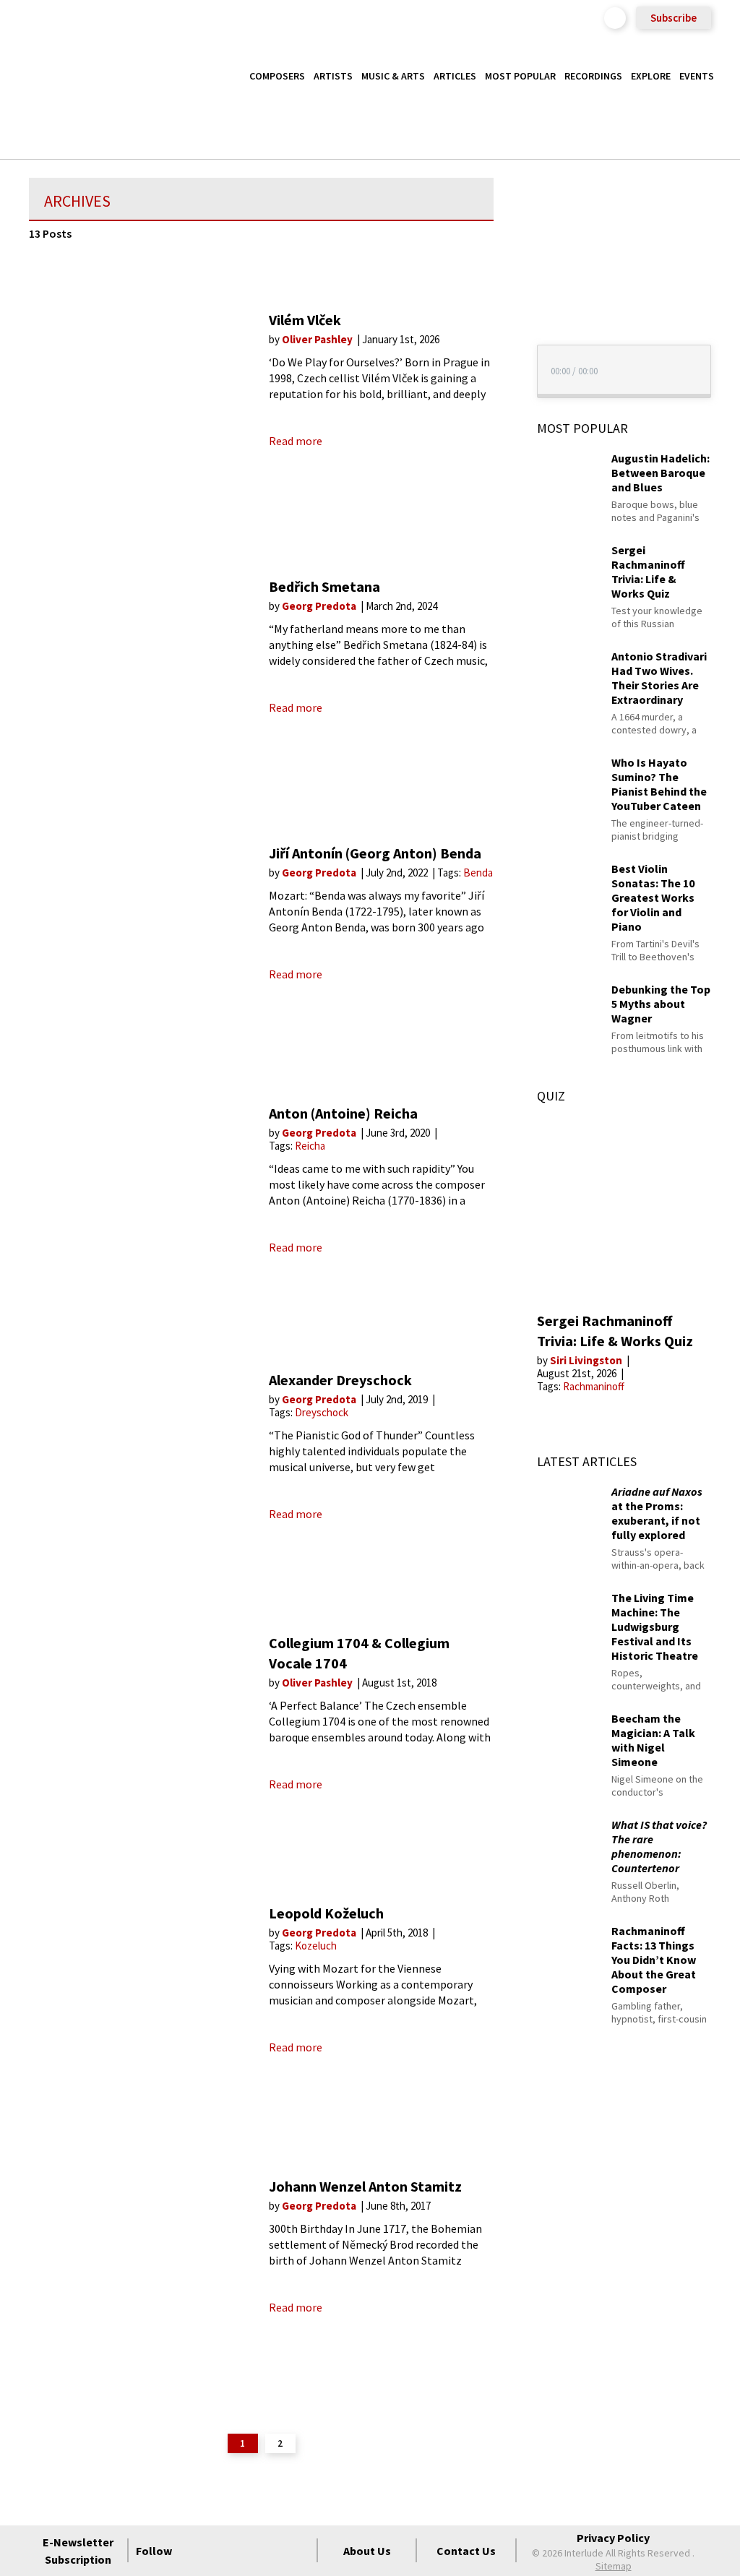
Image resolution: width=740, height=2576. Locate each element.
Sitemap (614, 2566)
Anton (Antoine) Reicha (343, 1113)
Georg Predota (320, 606)
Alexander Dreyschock (340, 1380)
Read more (296, 441)
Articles (455, 76)
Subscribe (674, 18)
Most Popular (520, 76)
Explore (651, 76)
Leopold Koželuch (326, 1913)
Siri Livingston (587, 1360)
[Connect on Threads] (298, 2551)
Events (697, 76)
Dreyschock (322, 1412)
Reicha (310, 1146)
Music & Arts (393, 76)
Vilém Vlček (305, 320)
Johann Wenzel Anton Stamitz (365, 2186)
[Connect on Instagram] (246, 2551)
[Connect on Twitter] (220, 2551)
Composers (277, 76)
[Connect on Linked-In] (272, 2551)
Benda (478, 873)
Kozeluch (316, 1946)
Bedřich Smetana (324, 586)
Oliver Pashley (318, 339)
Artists (333, 76)
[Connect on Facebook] (194, 2551)
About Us (367, 2551)
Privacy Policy (613, 2538)
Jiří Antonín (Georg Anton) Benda (375, 853)
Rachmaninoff (594, 1386)
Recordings (593, 76)
